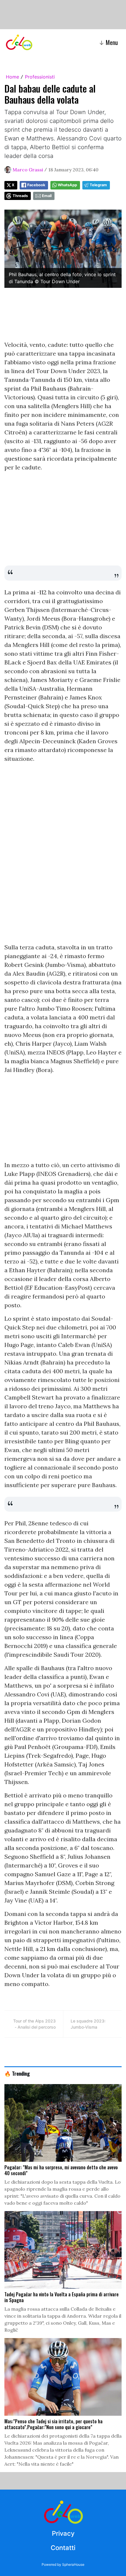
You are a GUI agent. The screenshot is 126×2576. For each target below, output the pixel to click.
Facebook (36, 185)
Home (12, 77)
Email (47, 196)
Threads (20, 196)
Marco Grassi (28, 170)
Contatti (63, 2548)
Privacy (63, 2533)
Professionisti (40, 77)
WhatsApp (67, 185)
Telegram (98, 185)
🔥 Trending (17, 2073)
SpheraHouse (73, 2564)
